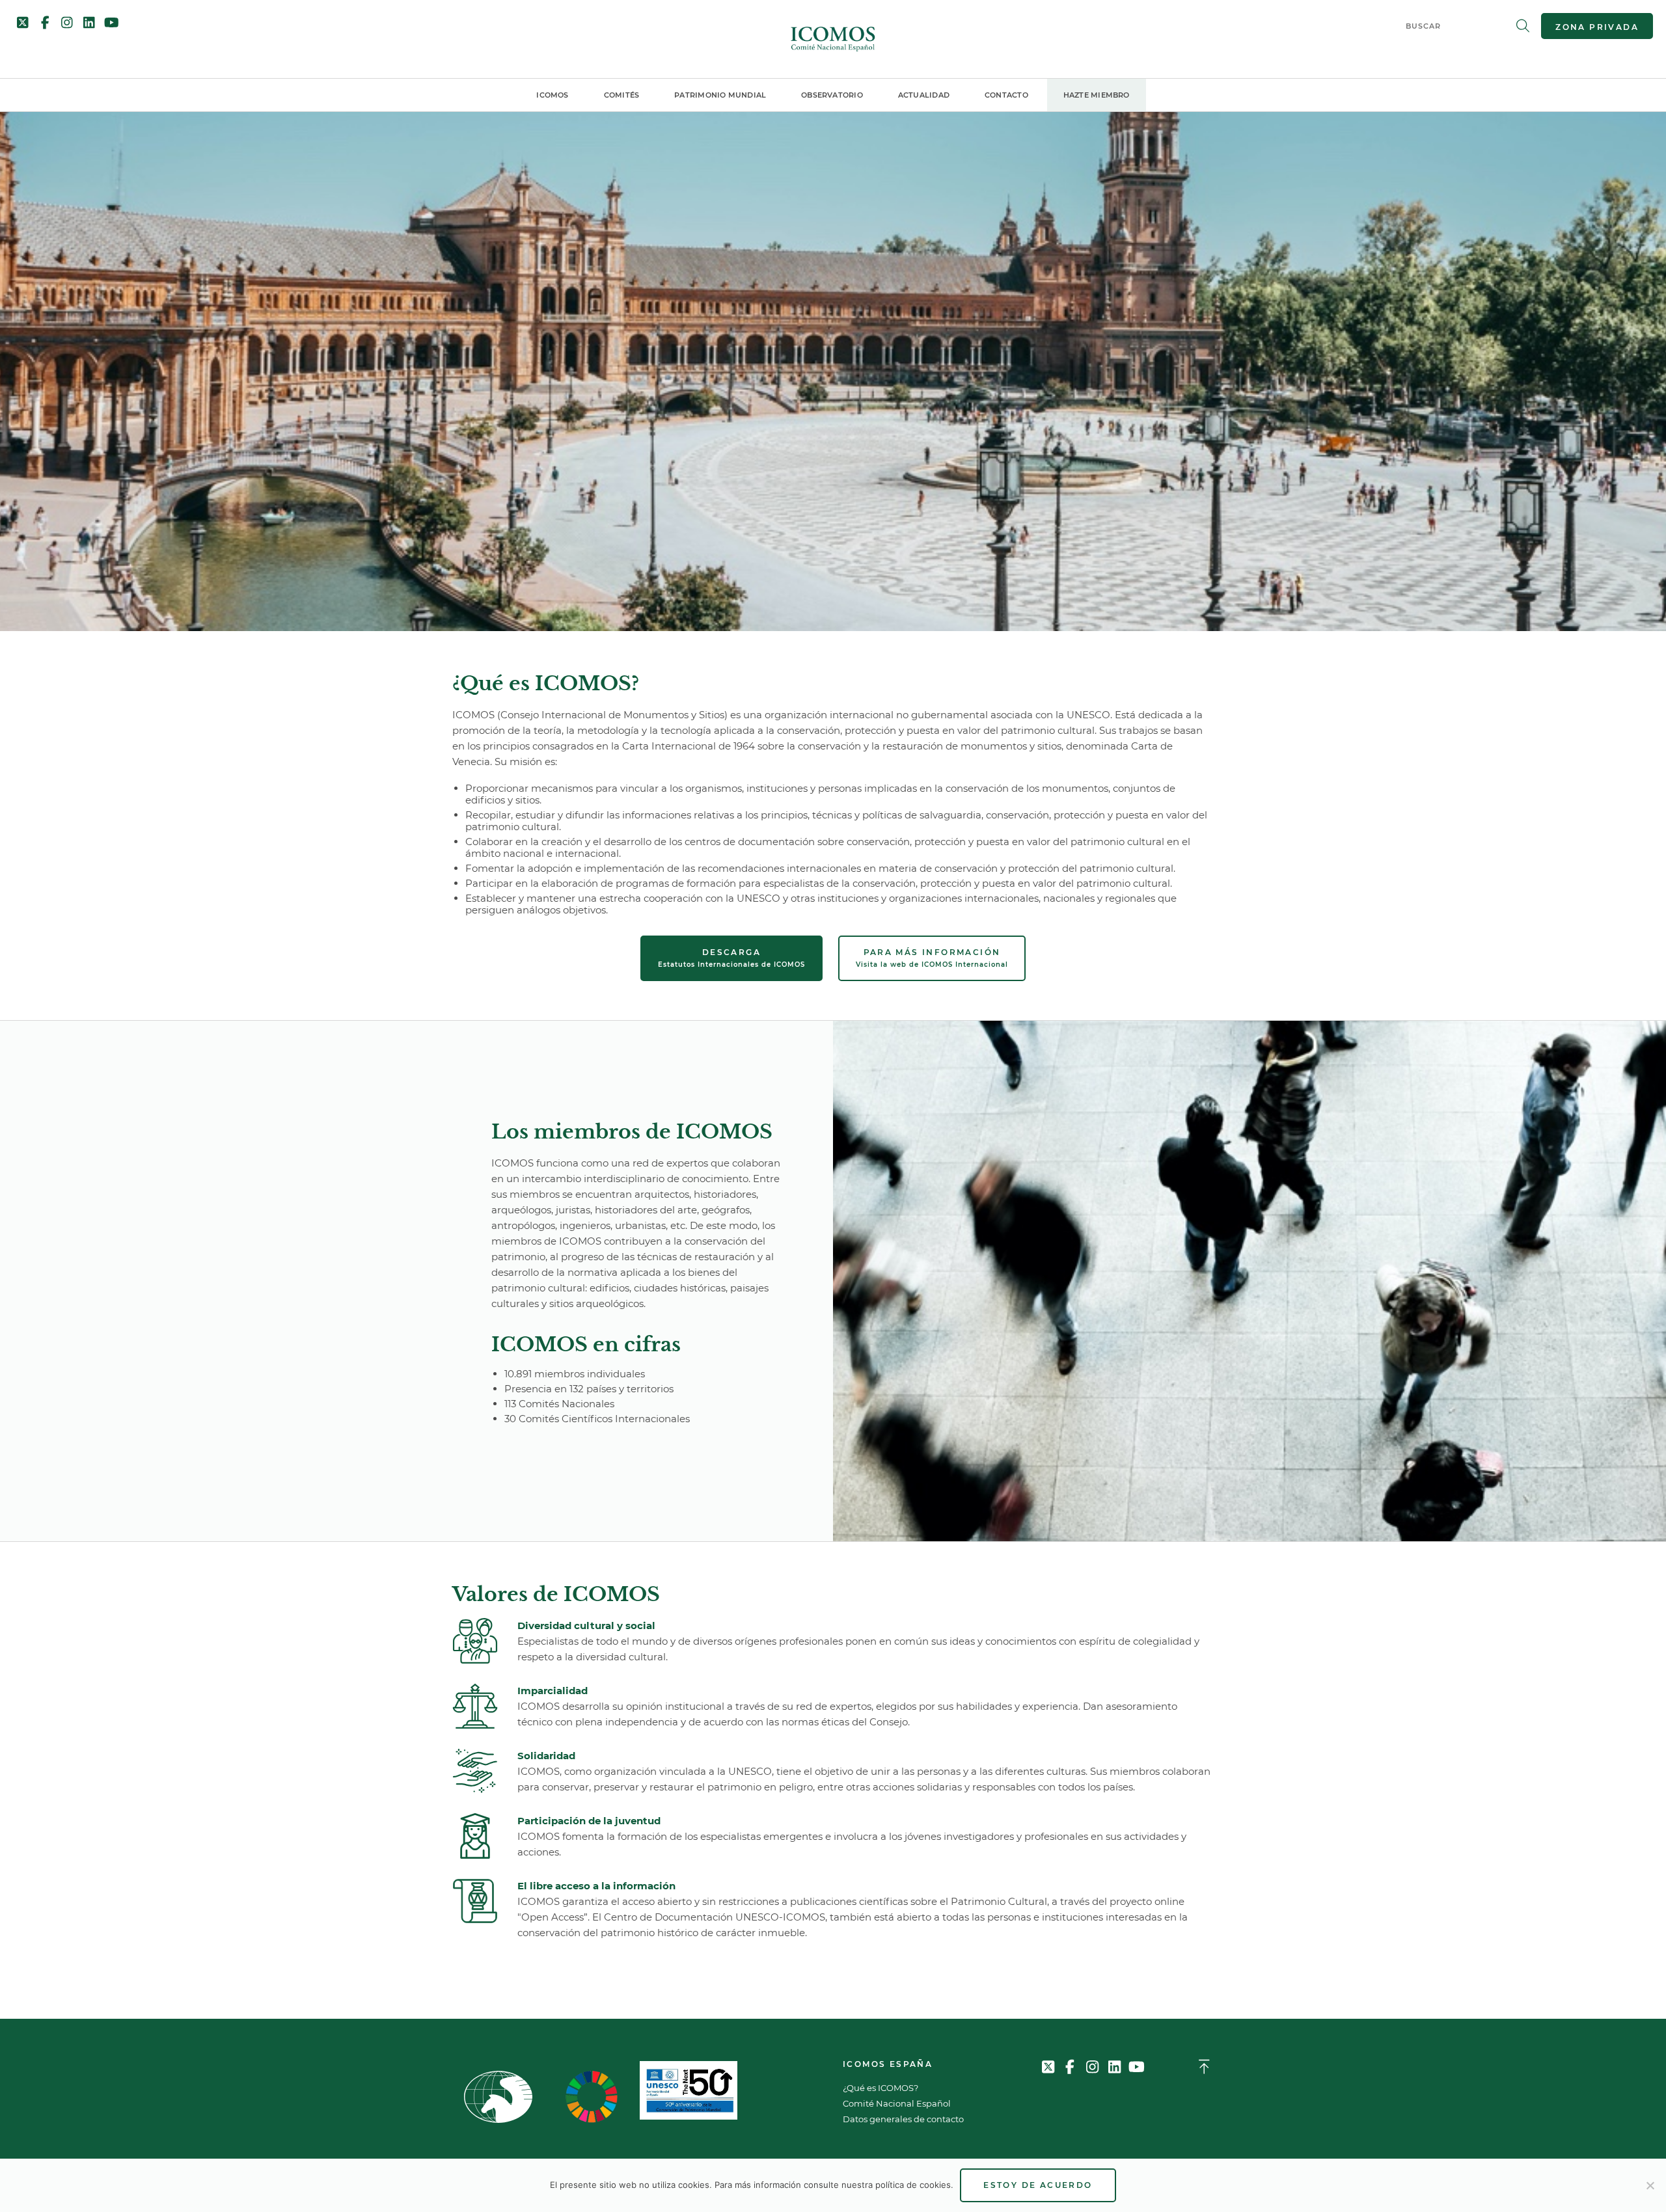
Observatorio (832, 95)
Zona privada (1597, 27)
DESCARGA (731, 958)
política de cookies (913, 2185)
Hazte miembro (1097, 95)
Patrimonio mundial (720, 95)
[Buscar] (1523, 26)
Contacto (1006, 95)
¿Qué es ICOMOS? (881, 2088)
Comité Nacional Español (897, 2103)
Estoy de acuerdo (1038, 2185)
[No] (1650, 2185)
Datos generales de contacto (903, 2119)
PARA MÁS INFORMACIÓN (932, 958)
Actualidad (924, 95)
